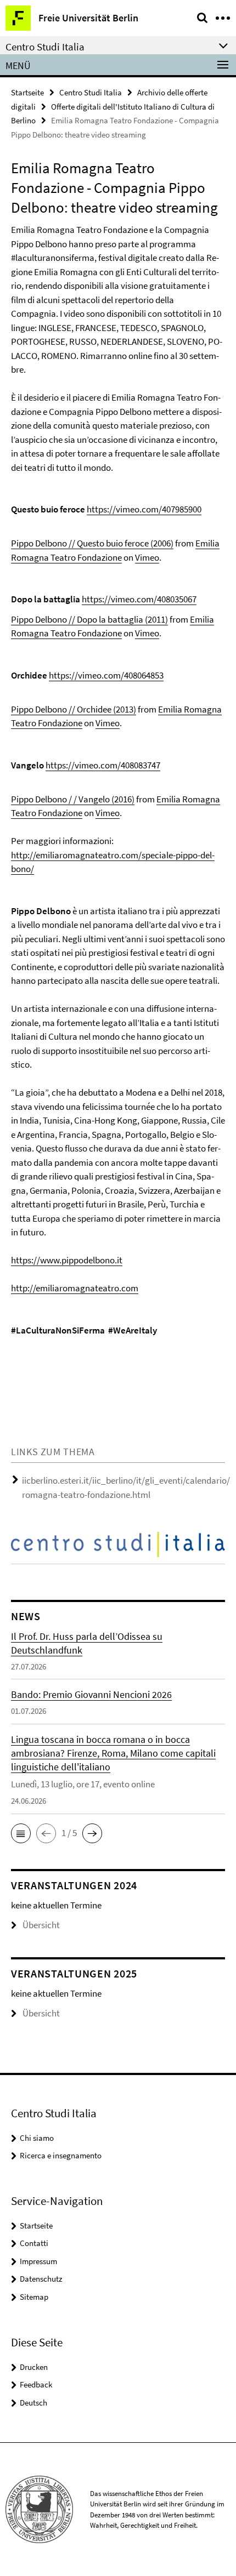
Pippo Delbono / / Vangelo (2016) (73, 799)
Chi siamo (37, 2138)
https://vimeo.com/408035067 (139, 599)
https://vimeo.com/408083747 (103, 765)
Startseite (27, 92)
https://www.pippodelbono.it (67, 1260)
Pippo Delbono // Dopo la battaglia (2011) (89, 619)
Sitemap (34, 2297)
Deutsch (33, 2403)
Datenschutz (41, 2279)
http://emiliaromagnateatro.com (75, 1288)
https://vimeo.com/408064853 (106, 675)
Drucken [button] (34, 2367)
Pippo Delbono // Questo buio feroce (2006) (92, 543)
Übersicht (41, 1925)
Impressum (38, 2261)
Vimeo (147, 557)
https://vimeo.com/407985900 (144, 509)
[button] (21, 1833)
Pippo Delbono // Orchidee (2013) (74, 709)
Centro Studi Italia (91, 92)
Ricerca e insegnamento (61, 2155)
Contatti (34, 2243)
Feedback (36, 2384)
